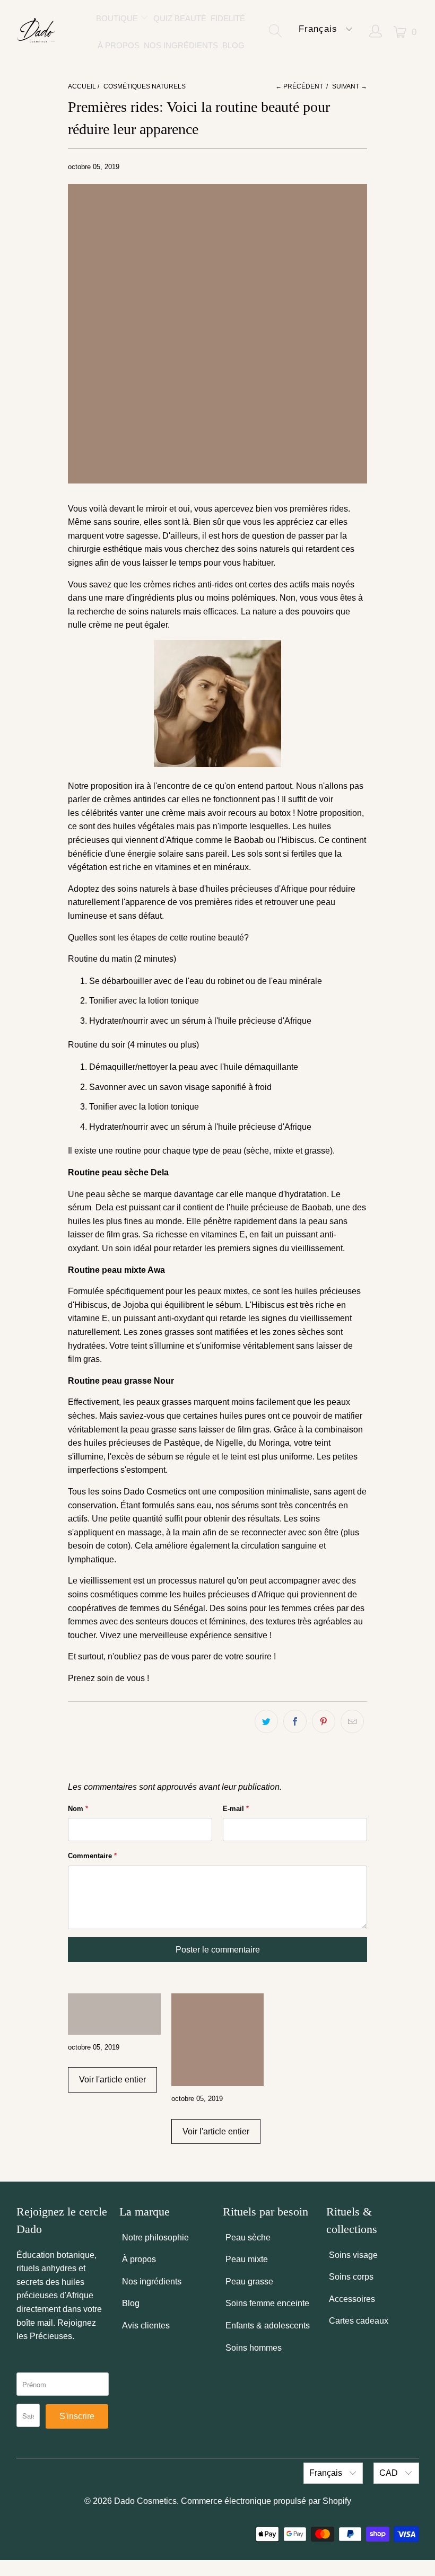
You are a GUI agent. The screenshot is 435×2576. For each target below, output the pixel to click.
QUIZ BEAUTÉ (180, 18)
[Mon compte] (376, 32)
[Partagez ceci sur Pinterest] (324, 1721)
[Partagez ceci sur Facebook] (295, 1721)
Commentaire (92, 1856)
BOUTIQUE (118, 18)
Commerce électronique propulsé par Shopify (266, 2501)
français (320, 29)
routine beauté (217, 938)
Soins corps (351, 2277)
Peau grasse (249, 2282)
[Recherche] (278, 32)
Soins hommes (254, 2348)
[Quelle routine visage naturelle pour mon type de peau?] (218, 2040)
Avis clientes (146, 2326)
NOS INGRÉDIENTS (181, 45)
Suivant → (350, 86)
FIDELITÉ (228, 18)
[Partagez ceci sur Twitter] (266, 1721)
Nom (78, 1809)
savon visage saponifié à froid (216, 1087)
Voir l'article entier (112, 2080)
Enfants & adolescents (268, 2326)
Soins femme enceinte (267, 2303)
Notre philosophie (155, 2237)
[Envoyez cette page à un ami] (352, 1721)
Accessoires (352, 2299)
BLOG (233, 45)
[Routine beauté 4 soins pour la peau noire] (114, 2014)
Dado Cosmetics (145, 2501)
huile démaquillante (261, 1067)
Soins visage (353, 2255)
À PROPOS (119, 45)
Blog (131, 2303)
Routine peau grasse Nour (121, 1381)
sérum (194, 1021)
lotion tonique (173, 1001)
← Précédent (299, 86)
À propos (139, 2259)
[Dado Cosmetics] (37, 32)
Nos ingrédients (152, 2282)
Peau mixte (247, 2259)
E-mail (236, 1809)
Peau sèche (248, 2237)
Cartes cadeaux (359, 2321)
